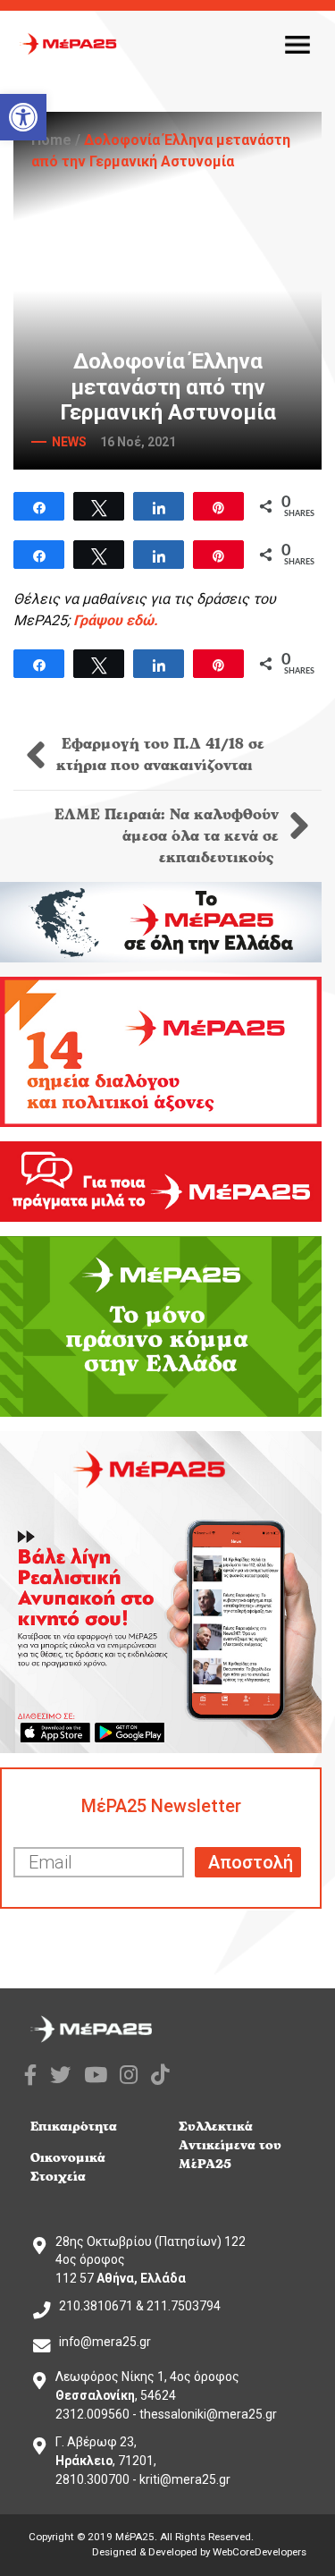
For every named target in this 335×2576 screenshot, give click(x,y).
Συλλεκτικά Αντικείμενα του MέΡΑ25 (230, 2145)
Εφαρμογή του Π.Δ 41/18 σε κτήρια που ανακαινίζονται (160, 755)
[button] (23, 117)
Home (51, 140)
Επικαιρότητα (74, 2127)
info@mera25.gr (105, 2342)
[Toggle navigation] (297, 44)
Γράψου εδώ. (116, 620)
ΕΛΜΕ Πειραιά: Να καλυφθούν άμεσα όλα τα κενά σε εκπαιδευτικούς (167, 836)
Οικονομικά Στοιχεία (68, 2167)
